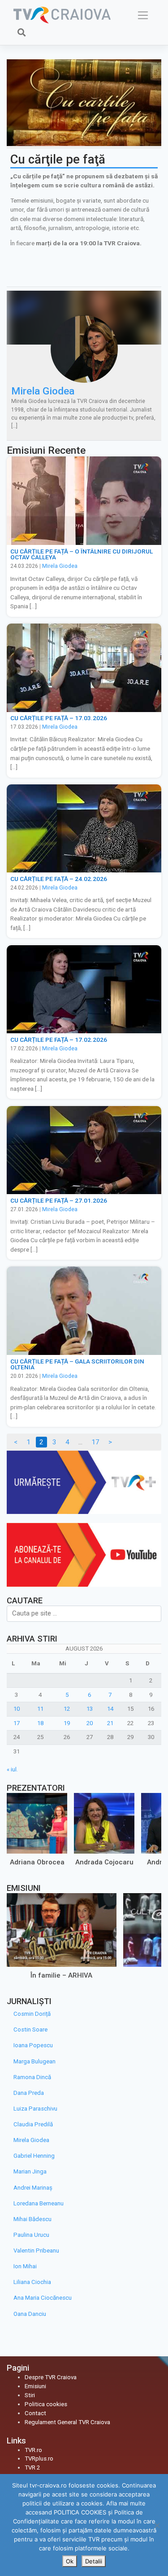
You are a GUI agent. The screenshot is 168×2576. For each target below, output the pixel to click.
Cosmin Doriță (32, 2014)
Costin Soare (30, 2029)
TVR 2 (32, 2468)
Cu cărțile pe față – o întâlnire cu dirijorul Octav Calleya (82, 554)
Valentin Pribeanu (36, 2251)
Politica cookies (46, 2404)
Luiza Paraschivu (35, 2109)
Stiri (30, 2395)
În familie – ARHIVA (61, 1975)
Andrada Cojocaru (104, 1862)
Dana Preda (29, 2093)
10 (17, 1709)
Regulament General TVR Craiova (67, 2422)
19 (67, 1723)
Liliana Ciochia (32, 2282)
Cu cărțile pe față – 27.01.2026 (59, 1200)
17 (95, 1442)
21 (110, 1723)
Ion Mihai (25, 2266)
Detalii (94, 2561)
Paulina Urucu (31, 2235)
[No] (157, 2525)
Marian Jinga (30, 2171)
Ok (70, 2561)
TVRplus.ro (39, 2459)
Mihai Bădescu (32, 2219)
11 (40, 1709)
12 (67, 1709)
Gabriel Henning (34, 2156)
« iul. (12, 1769)
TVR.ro (33, 2450)
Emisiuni (35, 2386)
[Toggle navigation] (143, 15)
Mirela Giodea (43, 391)
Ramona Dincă (32, 2077)
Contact (35, 2413)
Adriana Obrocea (37, 1862)
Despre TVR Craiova (51, 2377)
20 (90, 1723)
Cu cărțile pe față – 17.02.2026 (59, 1040)
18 (40, 1723)
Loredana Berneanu (39, 2203)
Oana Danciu (30, 2314)
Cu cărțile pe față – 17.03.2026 (59, 718)
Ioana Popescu (33, 2045)
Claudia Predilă (33, 2124)
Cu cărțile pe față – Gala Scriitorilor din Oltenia (77, 1364)
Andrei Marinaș (33, 2188)
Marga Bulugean (34, 2061)
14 (110, 1709)
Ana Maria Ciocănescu (43, 2298)
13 (90, 1709)
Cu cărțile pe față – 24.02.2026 (59, 879)
